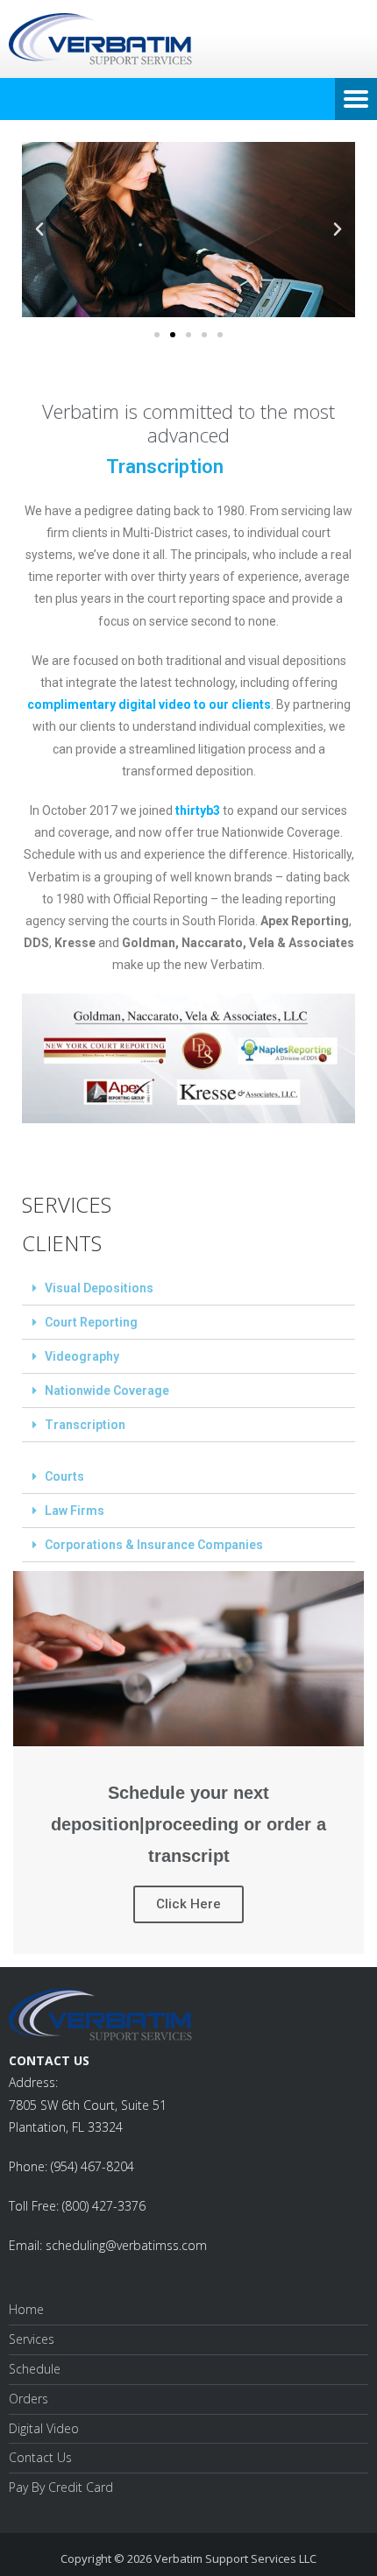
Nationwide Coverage (107, 1391)
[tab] (188, 1288)
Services (32, 2339)
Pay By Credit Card (61, 2487)
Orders (28, 2399)
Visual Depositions (99, 1288)
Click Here (188, 1904)
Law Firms (75, 1511)
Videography (82, 1356)
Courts (64, 1476)
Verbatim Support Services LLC (235, 2558)
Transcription (85, 1425)
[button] (157, 335)
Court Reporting (91, 1322)
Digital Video (44, 2428)
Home (26, 2309)
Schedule (35, 2369)
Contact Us (40, 2457)
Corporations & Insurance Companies (154, 1545)
